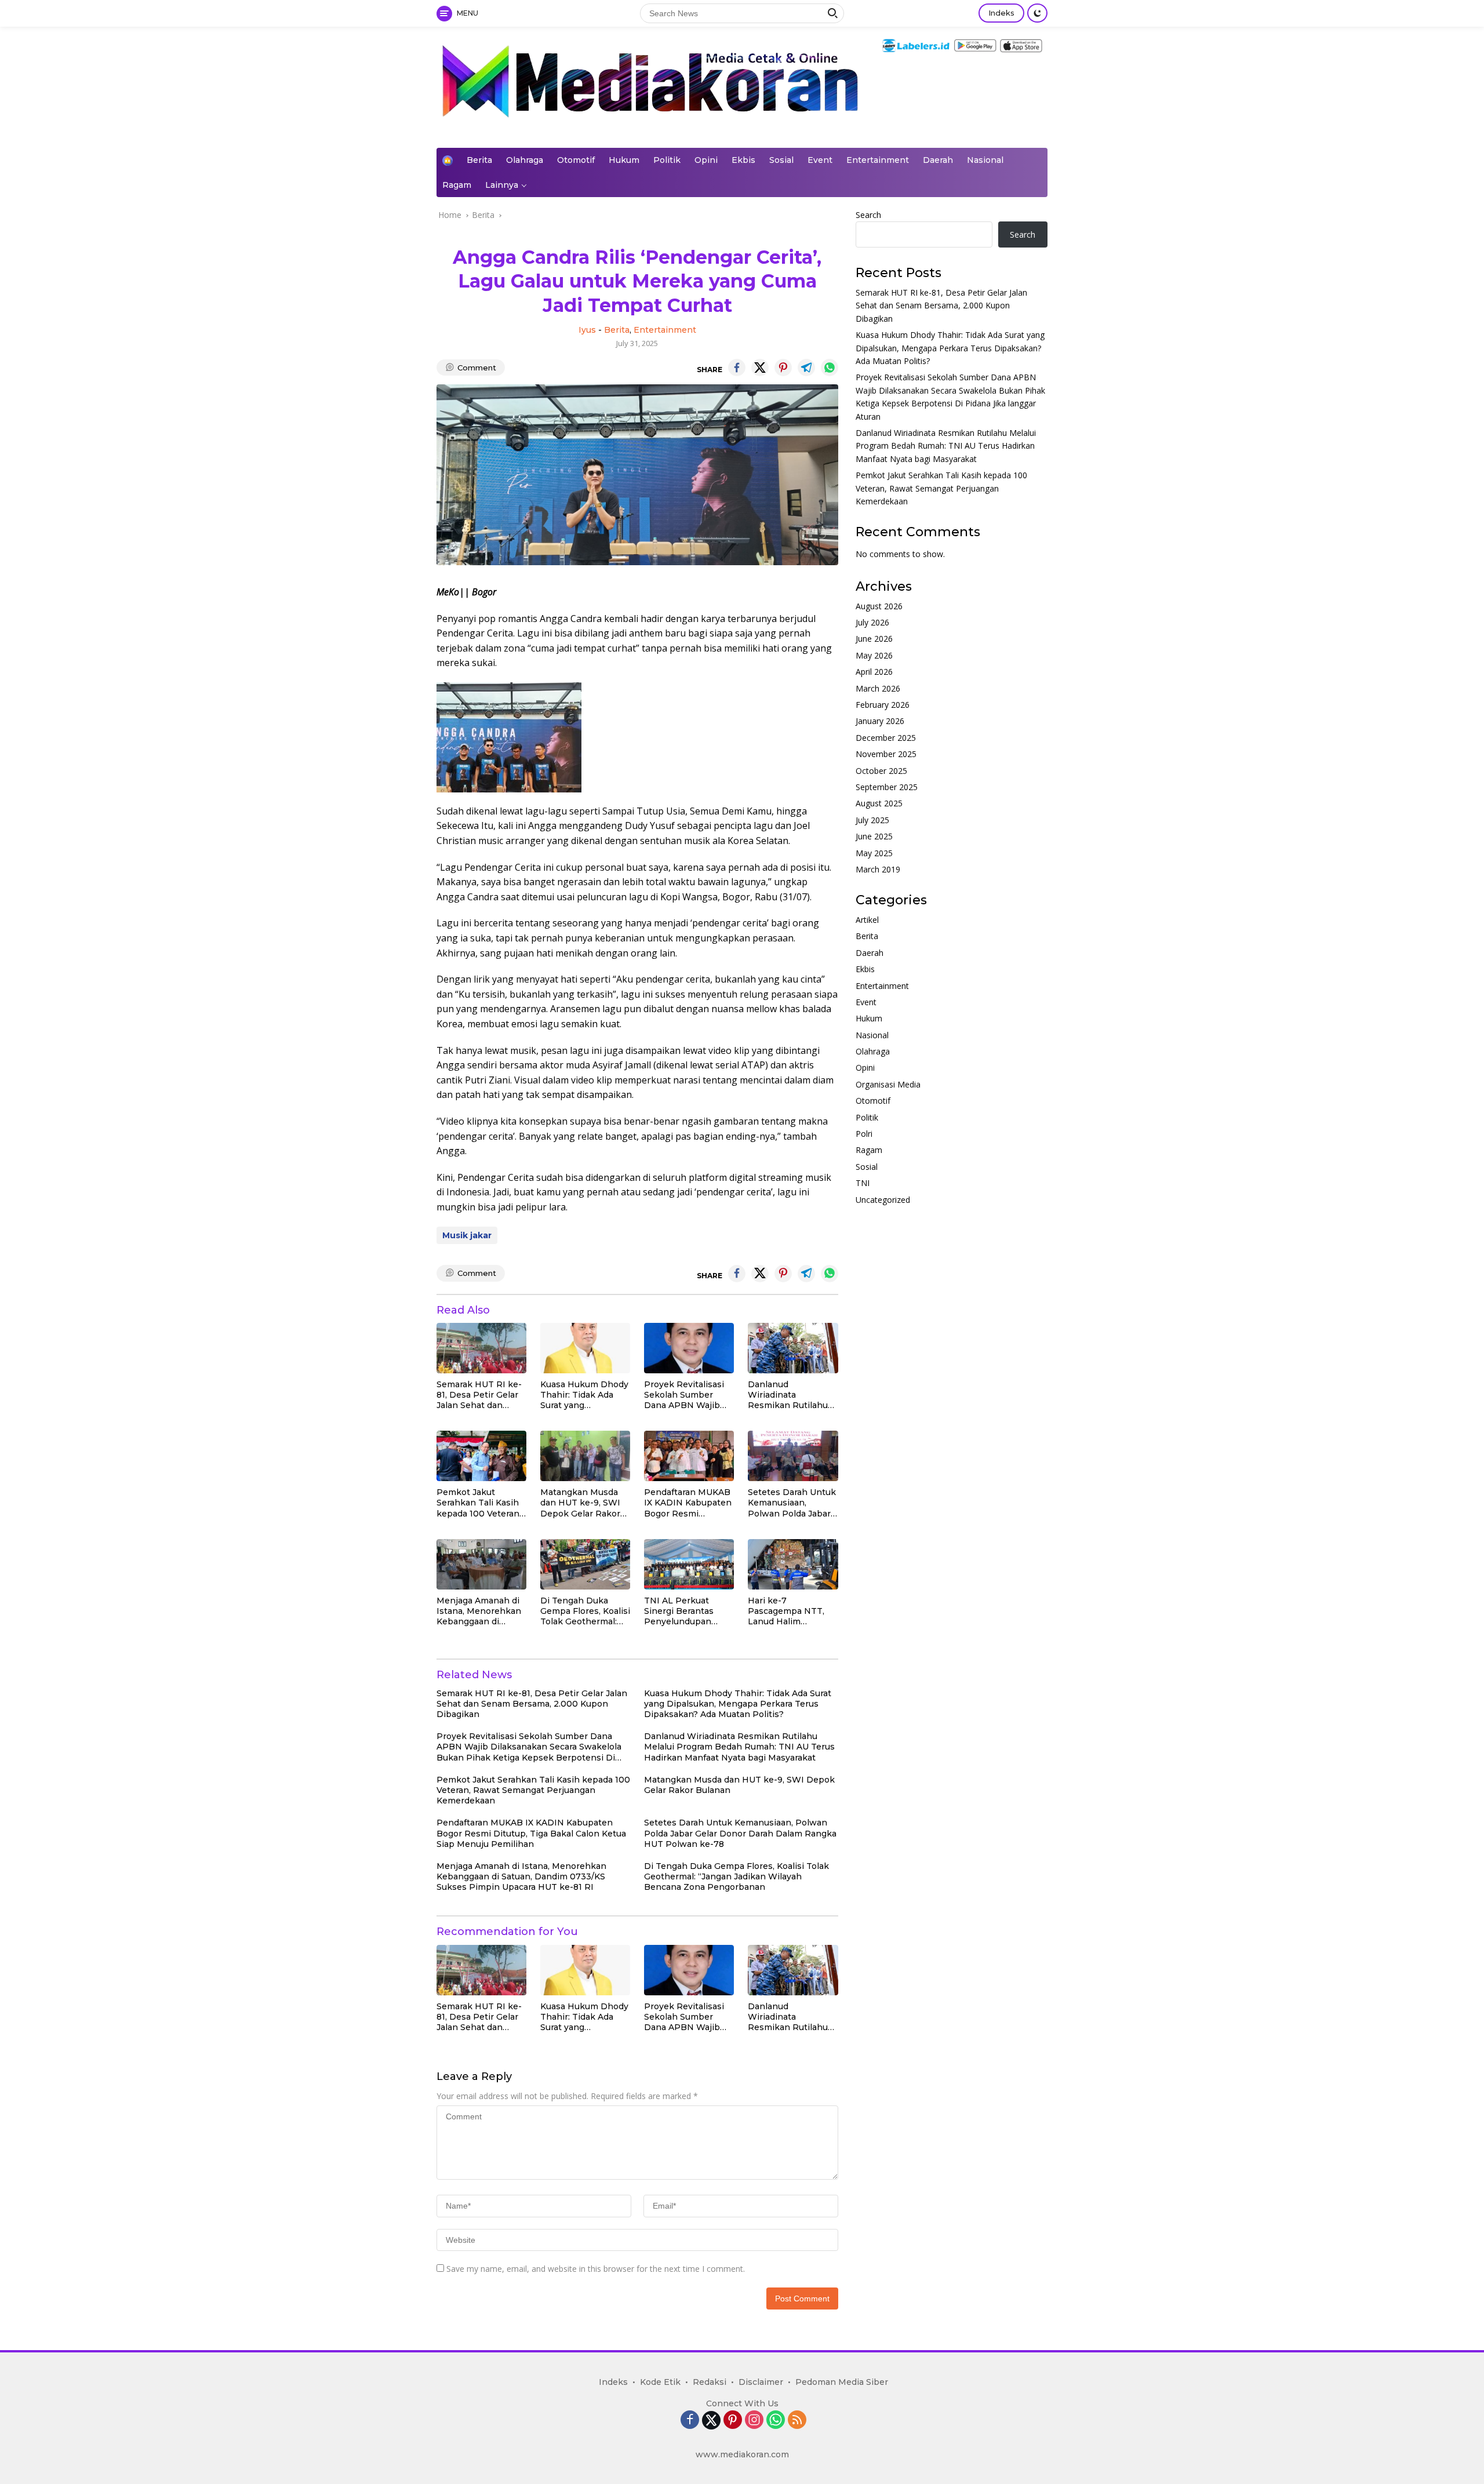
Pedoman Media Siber (842, 2382)
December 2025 (886, 738)
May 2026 (874, 655)
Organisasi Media (888, 1084)
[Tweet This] (760, 368)
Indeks (1001, 13)
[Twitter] (711, 2420)
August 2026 (879, 606)
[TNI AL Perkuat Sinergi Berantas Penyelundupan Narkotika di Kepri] (689, 1564)
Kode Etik (660, 2382)
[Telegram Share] (806, 368)
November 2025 (886, 754)
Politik (667, 160)
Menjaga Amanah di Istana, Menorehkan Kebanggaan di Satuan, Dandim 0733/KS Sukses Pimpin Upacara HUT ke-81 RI (481, 1611)
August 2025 (879, 804)
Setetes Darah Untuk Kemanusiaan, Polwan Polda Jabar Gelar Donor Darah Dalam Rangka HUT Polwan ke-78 (792, 1503)
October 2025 (881, 771)
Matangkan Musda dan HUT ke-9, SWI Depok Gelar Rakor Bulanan (580, 1503)
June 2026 (874, 639)
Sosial (781, 160)
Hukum (624, 160)
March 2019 (878, 869)
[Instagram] (754, 2421)
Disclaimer (761, 2382)
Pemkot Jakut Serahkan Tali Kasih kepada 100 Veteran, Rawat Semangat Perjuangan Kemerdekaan (479, 1503)
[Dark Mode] (1037, 13)
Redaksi (710, 2382)
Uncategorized (883, 1200)
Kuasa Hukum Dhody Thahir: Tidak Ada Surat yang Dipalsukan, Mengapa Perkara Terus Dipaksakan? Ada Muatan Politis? (584, 1395)
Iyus (587, 330)
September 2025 (887, 787)
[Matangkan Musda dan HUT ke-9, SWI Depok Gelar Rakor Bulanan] (585, 1456)
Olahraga (525, 160)
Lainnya (502, 185)
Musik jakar (467, 1235)
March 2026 (878, 688)
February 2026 (883, 705)
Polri (864, 1134)
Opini (706, 160)
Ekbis (743, 160)
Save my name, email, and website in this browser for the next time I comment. (596, 2269)
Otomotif (576, 160)
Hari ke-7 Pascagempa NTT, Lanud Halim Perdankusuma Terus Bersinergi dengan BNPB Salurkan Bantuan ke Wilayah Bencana (793, 1611)
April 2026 (874, 672)
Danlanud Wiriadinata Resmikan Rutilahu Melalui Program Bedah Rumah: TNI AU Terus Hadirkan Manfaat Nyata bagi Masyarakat (788, 1395)
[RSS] (797, 2421)
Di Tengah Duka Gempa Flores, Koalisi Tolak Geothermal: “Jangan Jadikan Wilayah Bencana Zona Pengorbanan (585, 1611)
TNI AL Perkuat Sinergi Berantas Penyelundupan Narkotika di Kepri (682, 1611)
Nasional (985, 160)
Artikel (867, 920)
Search (868, 215)
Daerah (938, 160)
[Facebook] (690, 2421)
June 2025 (874, 837)
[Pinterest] (733, 2421)
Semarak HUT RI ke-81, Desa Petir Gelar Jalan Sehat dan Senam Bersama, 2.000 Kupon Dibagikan (479, 1395)
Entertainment (878, 160)
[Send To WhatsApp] (830, 368)
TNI (863, 1183)
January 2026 (880, 721)
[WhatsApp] (776, 2421)
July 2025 (872, 820)
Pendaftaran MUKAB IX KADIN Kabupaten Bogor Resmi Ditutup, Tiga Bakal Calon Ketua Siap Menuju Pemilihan (688, 1503)
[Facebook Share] (737, 368)
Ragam (457, 185)
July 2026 (872, 623)
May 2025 (874, 853)
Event (820, 160)
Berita (479, 160)
